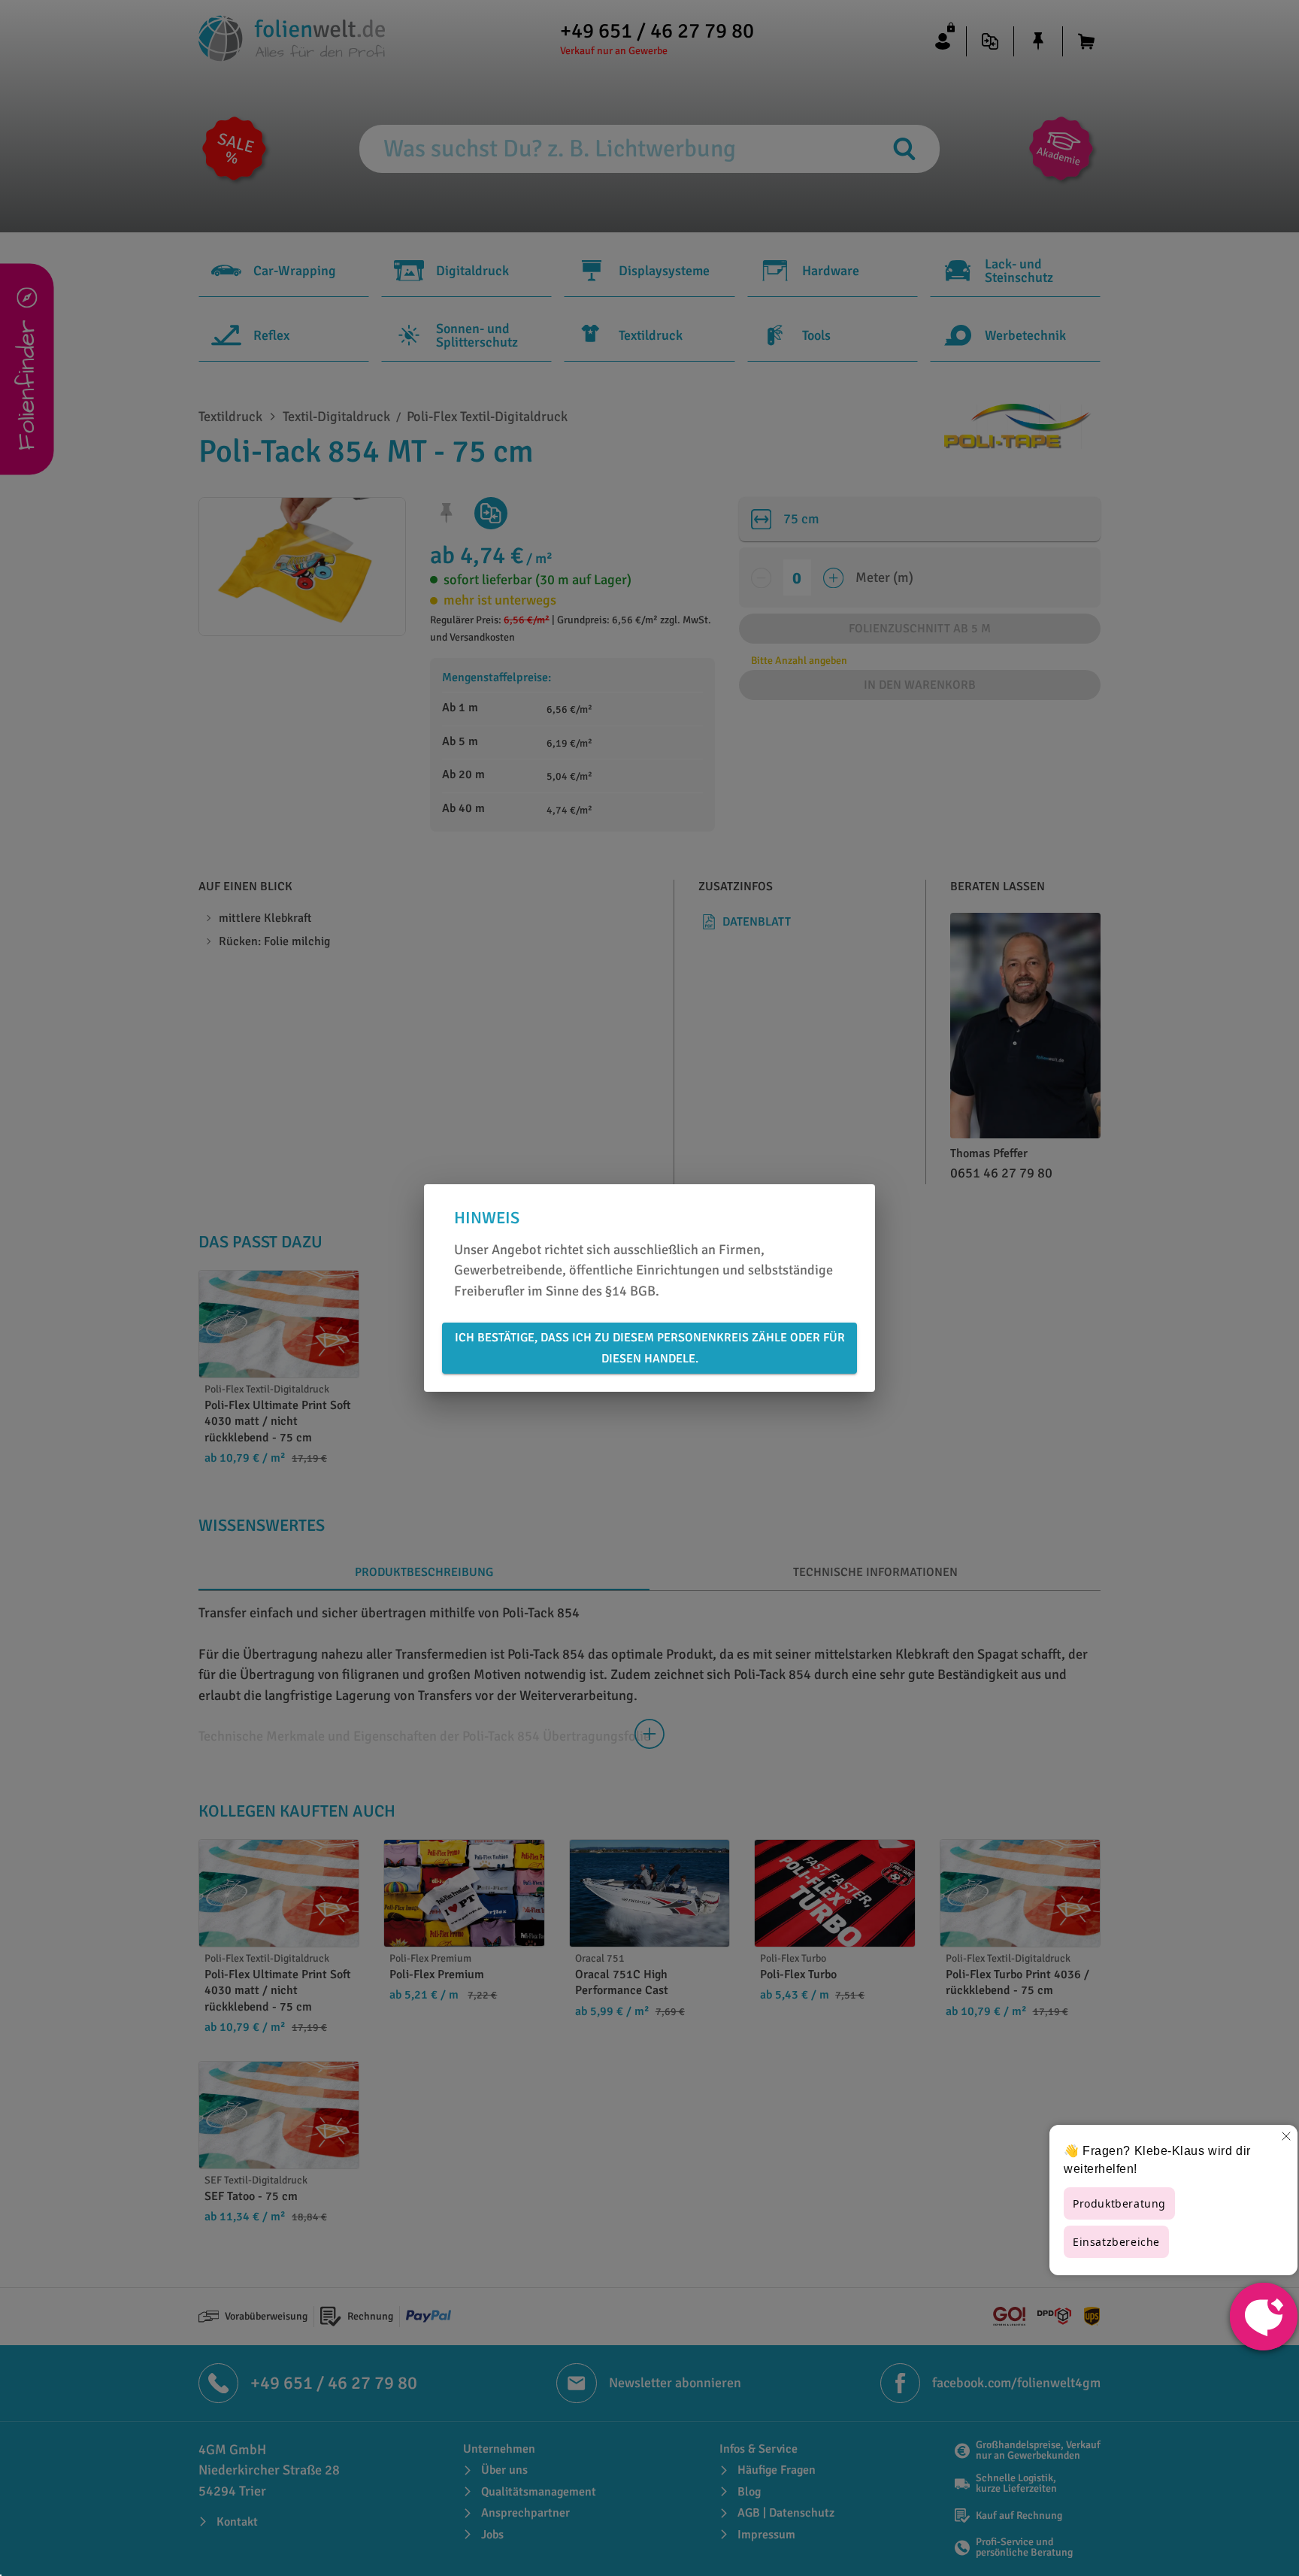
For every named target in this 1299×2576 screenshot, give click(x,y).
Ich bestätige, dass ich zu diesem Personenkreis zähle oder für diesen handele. (650, 1348)
